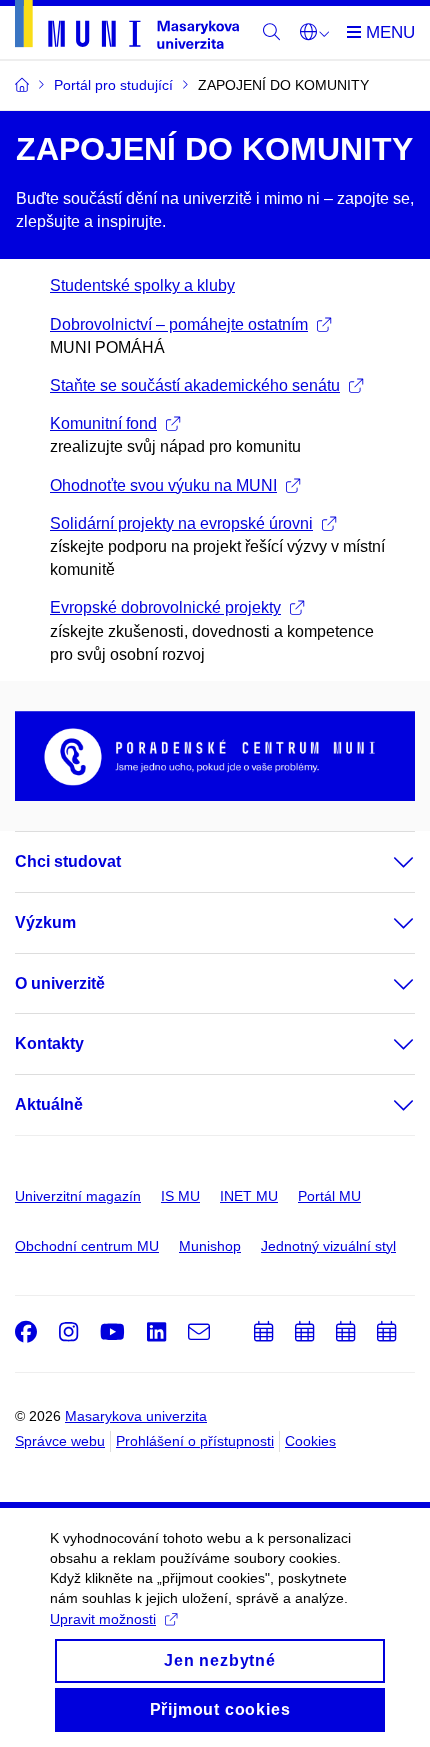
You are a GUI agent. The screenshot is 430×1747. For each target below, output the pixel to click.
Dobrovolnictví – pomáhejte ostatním (179, 324)
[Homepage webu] (127, 28)
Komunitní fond (103, 423)
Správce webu (60, 1441)
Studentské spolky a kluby (142, 285)
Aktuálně (49, 1104)
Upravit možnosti (103, 1619)
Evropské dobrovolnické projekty (165, 607)
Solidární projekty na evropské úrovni (181, 523)
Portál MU (329, 1196)
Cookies (310, 1441)
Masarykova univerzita (136, 1416)
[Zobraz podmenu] (384, 862)
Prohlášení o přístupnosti (195, 1441)
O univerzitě (60, 983)
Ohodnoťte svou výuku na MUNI (163, 485)
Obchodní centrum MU (87, 1246)
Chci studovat (68, 861)
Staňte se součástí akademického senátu (195, 385)
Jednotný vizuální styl (328, 1246)
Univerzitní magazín (78, 1196)
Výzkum (45, 922)
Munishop (210, 1246)
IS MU (180, 1196)
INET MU (249, 1196)
